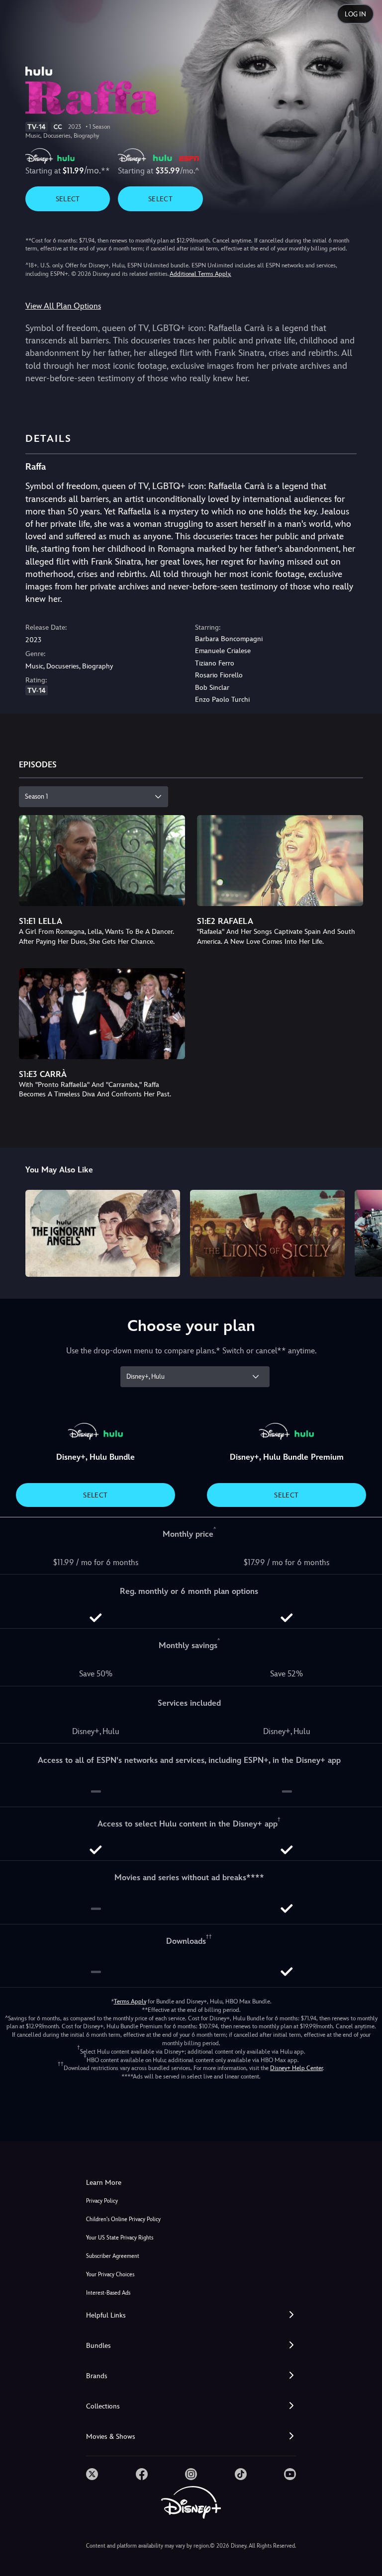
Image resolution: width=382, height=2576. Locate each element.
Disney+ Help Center (296, 2068)
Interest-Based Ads (108, 2293)
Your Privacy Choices (110, 2275)
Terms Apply (130, 2001)
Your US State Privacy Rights (120, 2238)
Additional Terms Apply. (200, 274)
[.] (92, 2474)
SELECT (68, 199)
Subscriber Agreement (113, 2256)
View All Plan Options (63, 306)
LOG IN (355, 14)
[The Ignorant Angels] (103, 1233)
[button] (191, 2315)
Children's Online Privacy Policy (123, 2219)
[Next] (365, 1232)
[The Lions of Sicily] (267, 1233)
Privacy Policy (102, 2201)
